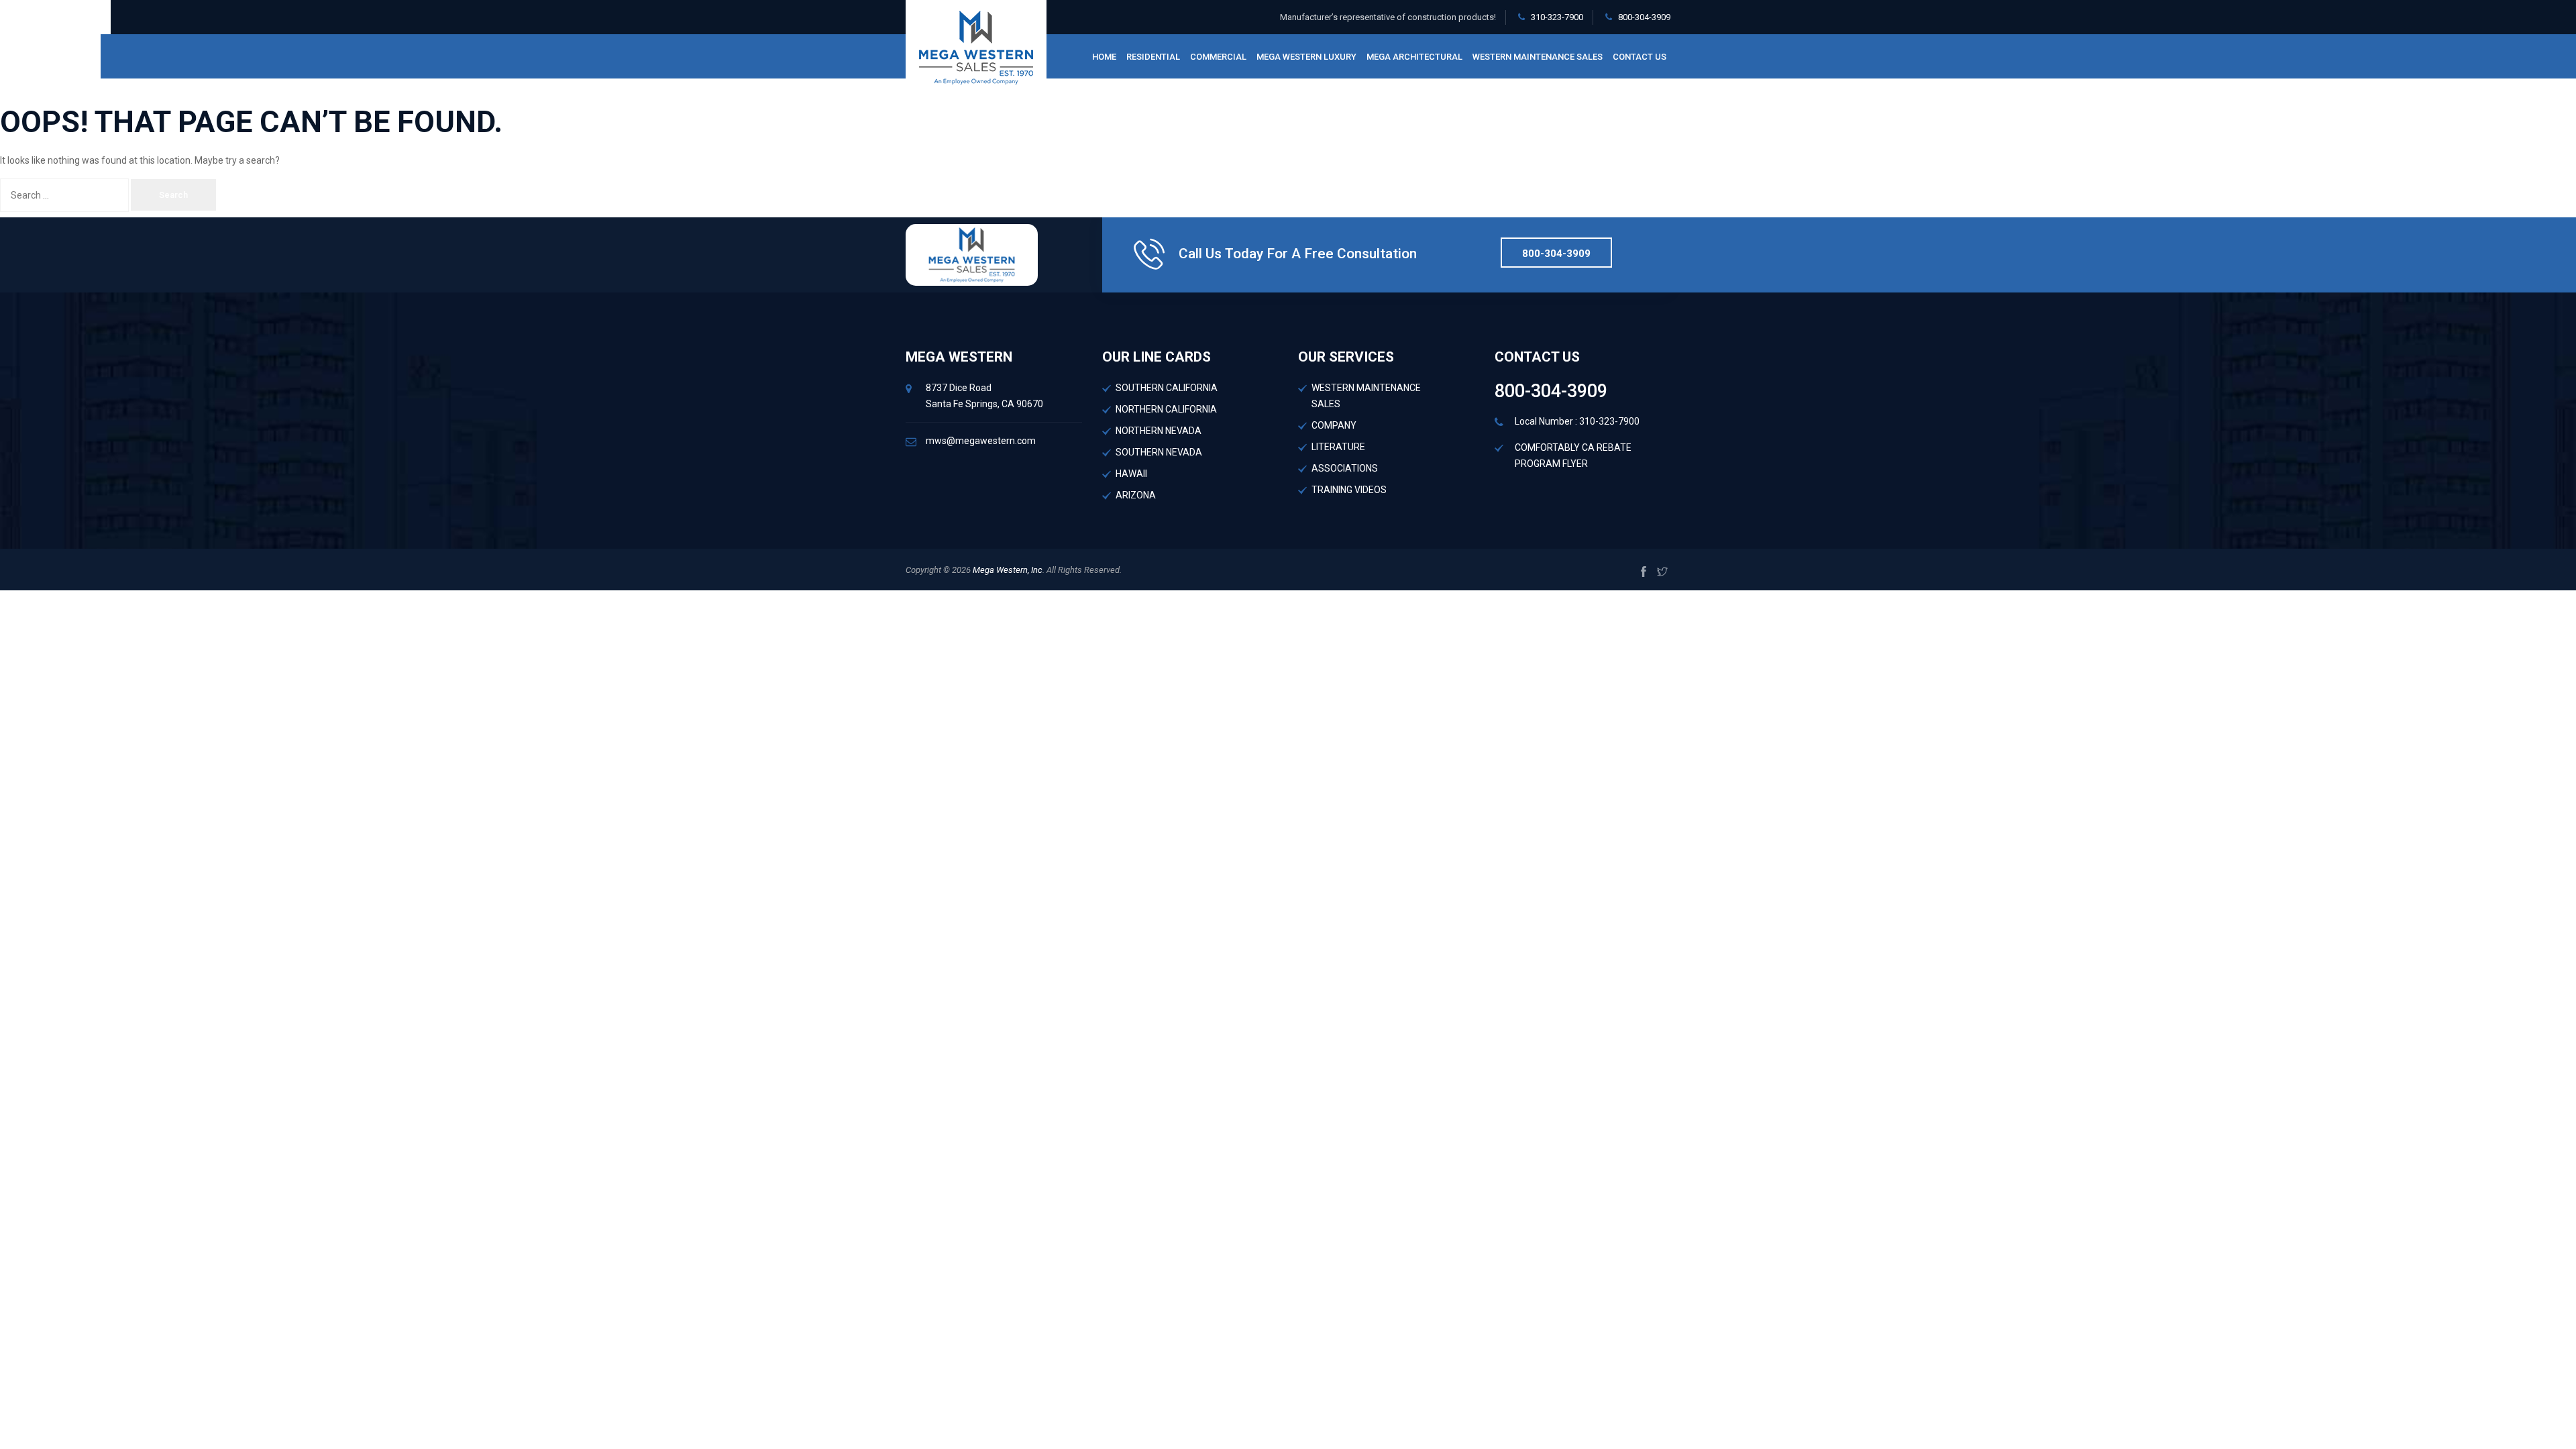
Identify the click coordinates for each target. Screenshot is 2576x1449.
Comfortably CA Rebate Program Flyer (1573, 455)
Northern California (1166, 409)
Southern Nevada (1159, 452)
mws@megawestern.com (981, 441)
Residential (1153, 57)
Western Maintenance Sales (1538, 57)
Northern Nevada (1159, 431)
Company (1334, 425)
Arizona (1136, 495)
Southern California (1167, 388)
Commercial (1218, 57)
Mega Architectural (1414, 57)
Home (1104, 57)
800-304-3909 (1644, 17)
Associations (1345, 468)
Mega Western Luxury (1306, 57)
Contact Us (1640, 57)
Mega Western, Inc (1007, 570)
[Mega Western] (976, 47)
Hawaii (1131, 474)
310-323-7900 (1557, 17)
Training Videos (1349, 490)
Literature (1338, 447)
